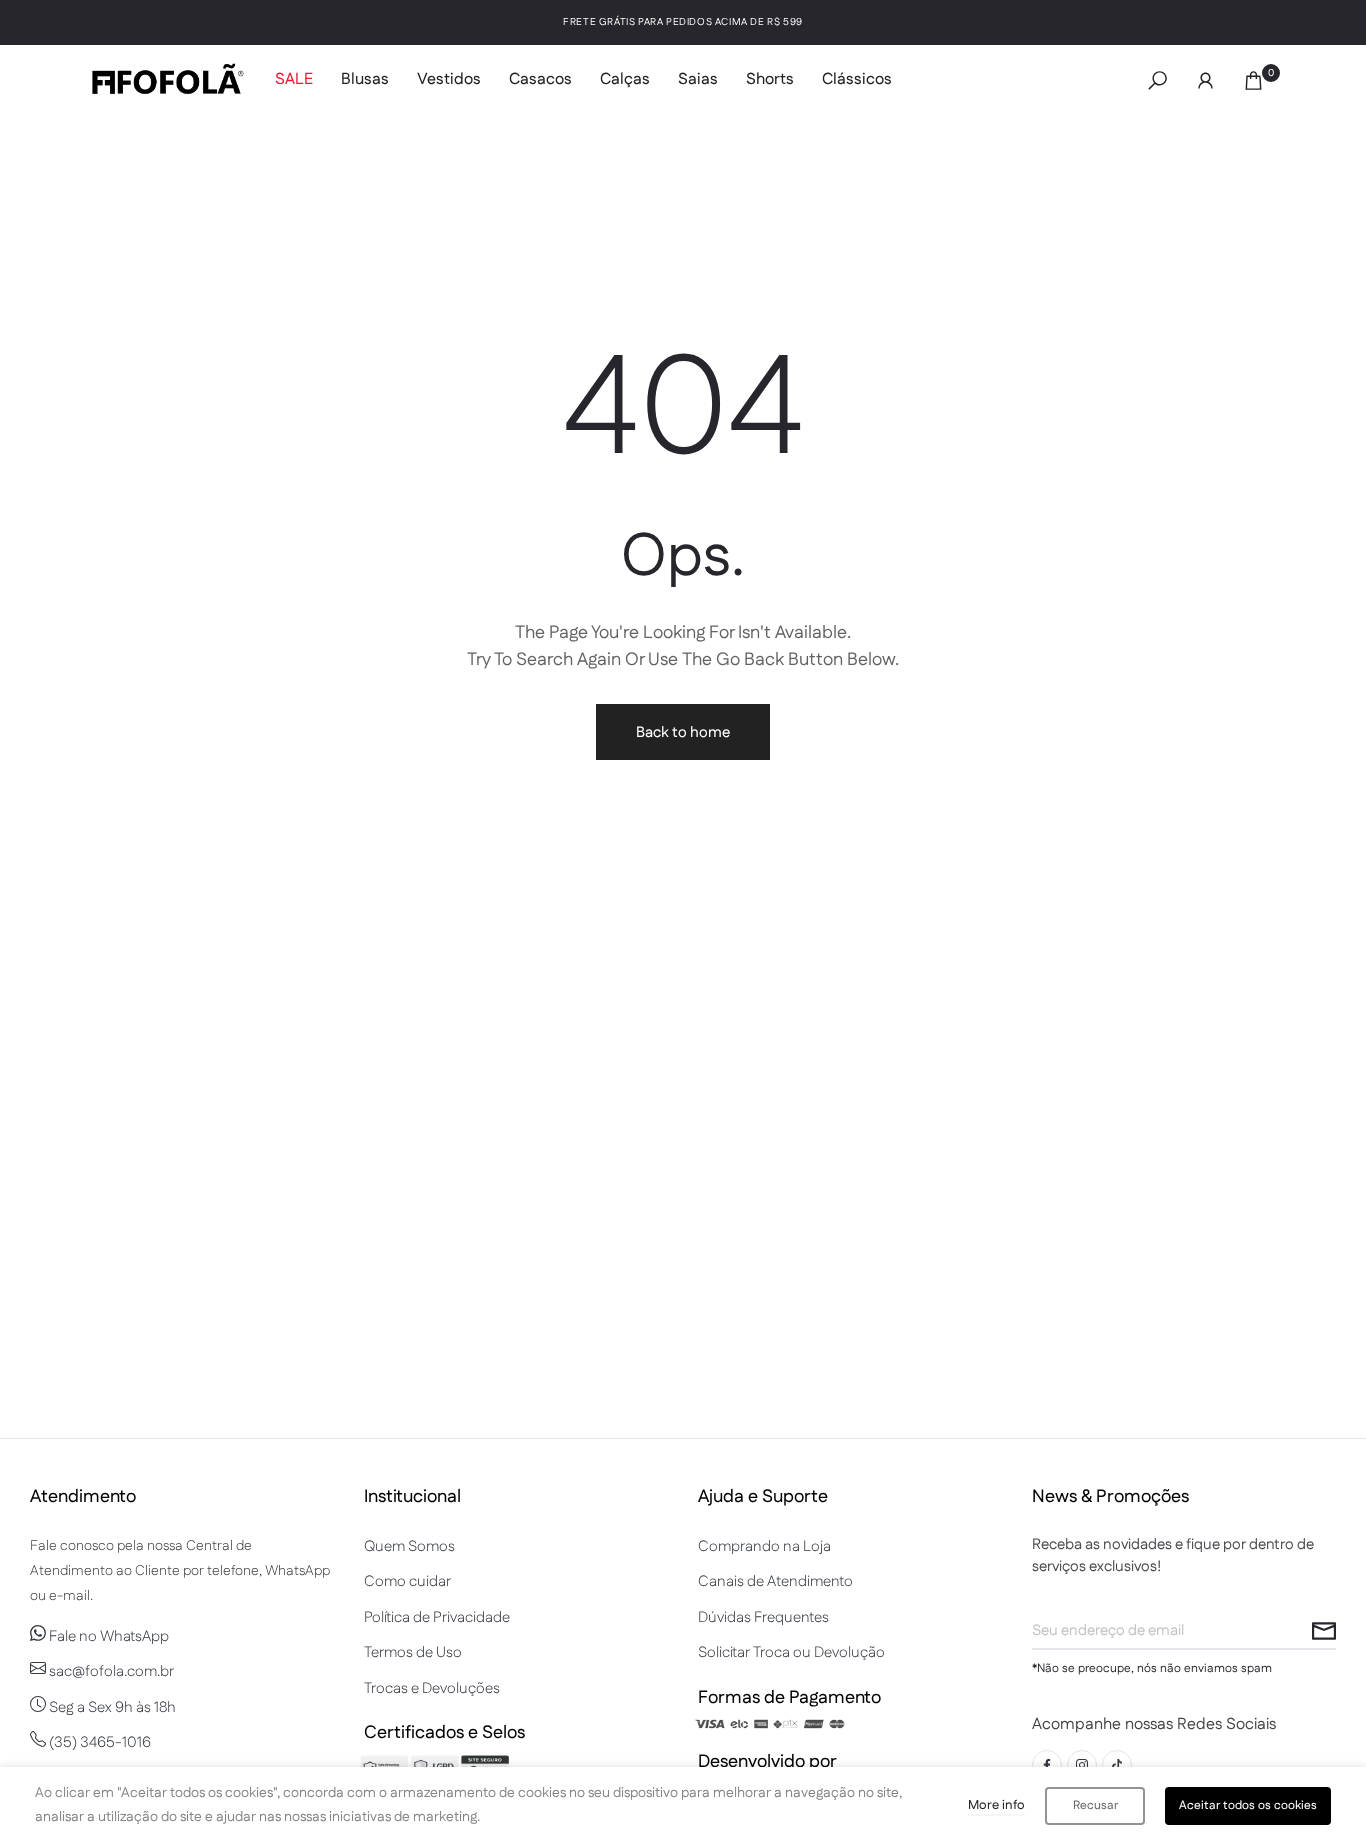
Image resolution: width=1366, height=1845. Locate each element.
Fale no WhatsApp (107, 1636)
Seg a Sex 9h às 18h (111, 1707)
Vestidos (449, 79)
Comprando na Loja (764, 1546)
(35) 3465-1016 (98, 1742)
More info (996, 1805)
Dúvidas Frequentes (763, 1617)
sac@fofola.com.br (110, 1671)
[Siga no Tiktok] (1117, 1765)
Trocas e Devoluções (432, 1688)
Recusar (1095, 1805)
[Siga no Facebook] (1047, 1765)
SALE (294, 79)
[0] (1253, 80)
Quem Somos (409, 1546)
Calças (625, 79)
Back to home (683, 732)
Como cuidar (407, 1581)
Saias (698, 79)
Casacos (540, 79)
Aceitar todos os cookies (1248, 1805)
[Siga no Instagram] (1082, 1765)
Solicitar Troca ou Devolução (791, 1652)
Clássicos (857, 79)
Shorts (770, 79)
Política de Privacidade (437, 1617)
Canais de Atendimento (775, 1581)
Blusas (365, 79)
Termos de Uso (413, 1652)
